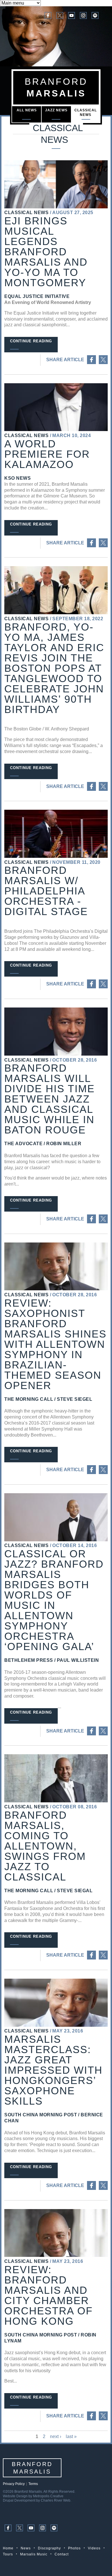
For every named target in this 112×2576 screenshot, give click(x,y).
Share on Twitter (103, 360)
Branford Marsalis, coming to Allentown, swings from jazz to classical (45, 1846)
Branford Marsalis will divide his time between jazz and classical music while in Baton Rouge (50, 1099)
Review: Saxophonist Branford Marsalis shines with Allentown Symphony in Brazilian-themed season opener (55, 1344)
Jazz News (56, 110)
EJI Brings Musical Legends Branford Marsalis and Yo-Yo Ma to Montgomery (46, 252)
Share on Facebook (91, 360)
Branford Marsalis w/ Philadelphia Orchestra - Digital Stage (46, 891)
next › (56, 2436)
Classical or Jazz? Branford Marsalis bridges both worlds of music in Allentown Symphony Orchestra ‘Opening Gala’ (54, 1600)
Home (8, 2548)
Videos (94, 2548)
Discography (49, 2548)
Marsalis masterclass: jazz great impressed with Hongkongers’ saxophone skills (53, 2070)
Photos (74, 2548)
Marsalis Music (34, 2554)
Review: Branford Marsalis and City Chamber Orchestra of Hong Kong (49, 2295)
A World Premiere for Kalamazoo (47, 454)
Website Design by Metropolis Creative (33, 2496)
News (26, 2548)
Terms (33, 2484)
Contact (62, 2554)
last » (71, 2436)
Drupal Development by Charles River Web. (37, 2500)
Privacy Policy (14, 2484)
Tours (8, 2554)
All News (27, 110)
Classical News (86, 112)
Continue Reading (31, 341)
